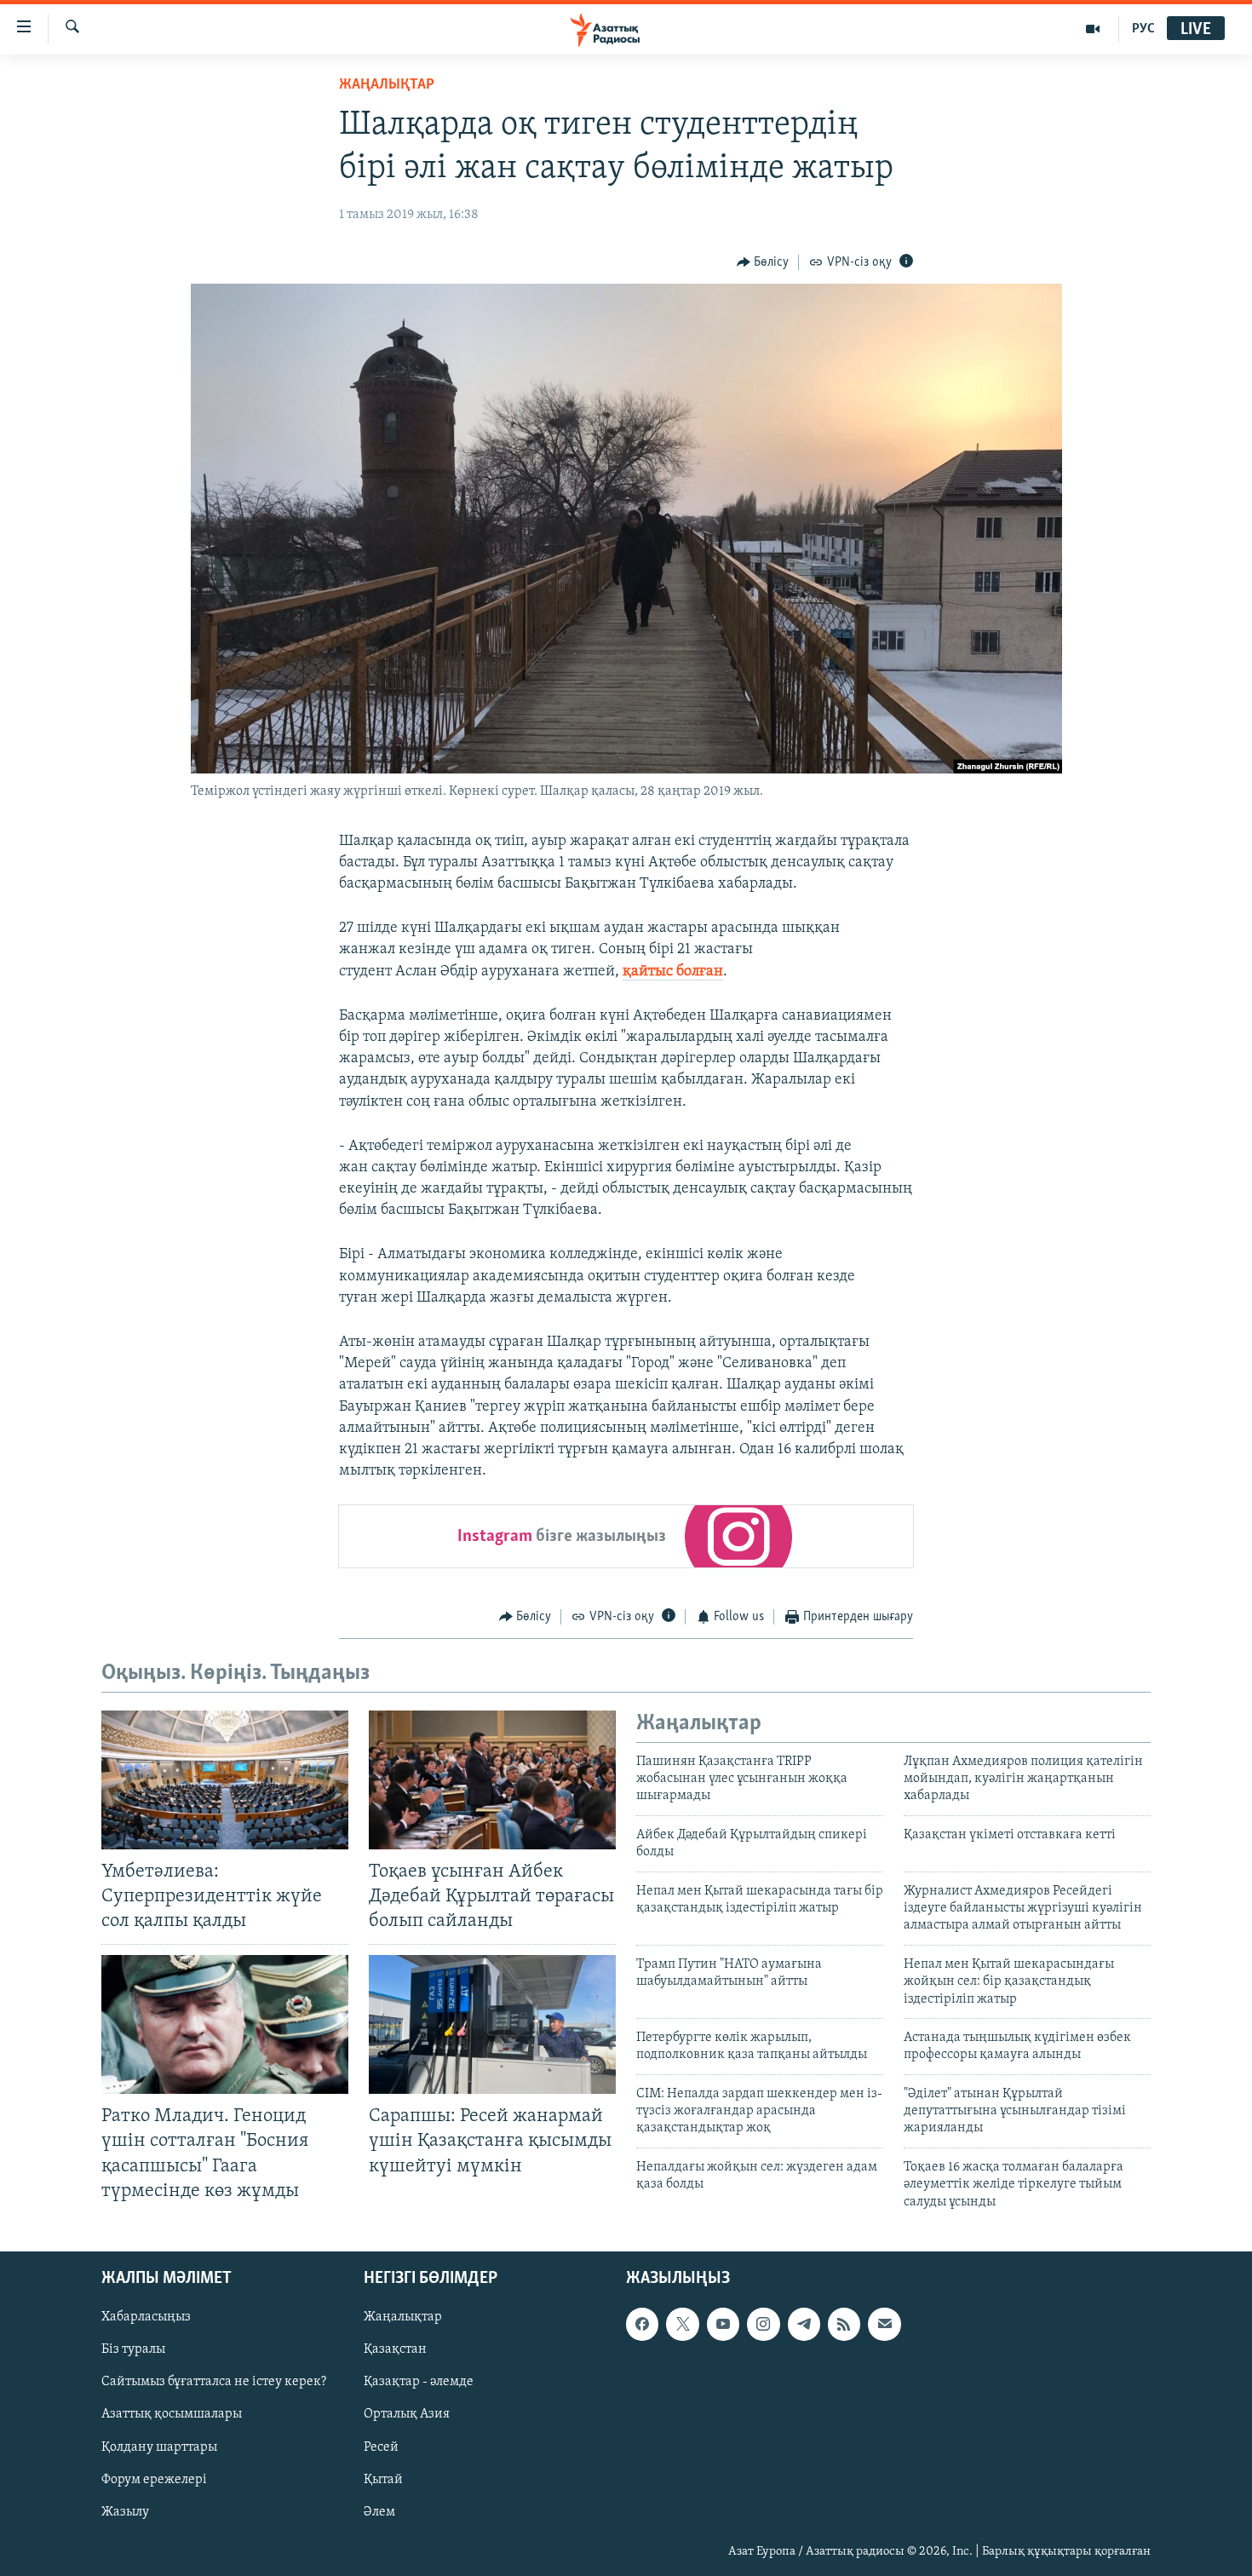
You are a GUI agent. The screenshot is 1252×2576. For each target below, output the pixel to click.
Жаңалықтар (403, 2317)
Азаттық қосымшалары (172, 2415)
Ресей (381, 2447)
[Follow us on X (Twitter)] (682, 2324)
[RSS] (844, 2324)
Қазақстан (395, 2349)
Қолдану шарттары (159, 2447)
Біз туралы (133, 2349)
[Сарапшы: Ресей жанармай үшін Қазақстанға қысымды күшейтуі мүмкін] (492, 2024)
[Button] (763, 262)
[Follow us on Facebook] (642, 2324)
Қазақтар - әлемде (419, 2382)
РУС (1143, 29)
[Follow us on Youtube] (723, 2324)
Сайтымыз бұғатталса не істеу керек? (214, 2382)
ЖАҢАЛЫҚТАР (387, 85)
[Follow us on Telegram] (804, 2324)
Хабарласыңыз (146, 2317)
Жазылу (125, 2512)
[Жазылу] (884, 2324)
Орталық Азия (407, 2415)
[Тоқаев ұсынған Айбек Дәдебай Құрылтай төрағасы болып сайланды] (492, 1780)
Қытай (383, 2480)
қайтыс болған (673, 972)
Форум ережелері (154, 2480)
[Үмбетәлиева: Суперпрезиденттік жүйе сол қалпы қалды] (225, 1780)
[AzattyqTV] (1093, 29)
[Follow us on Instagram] (763, 2324)
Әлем (379, 2512)
